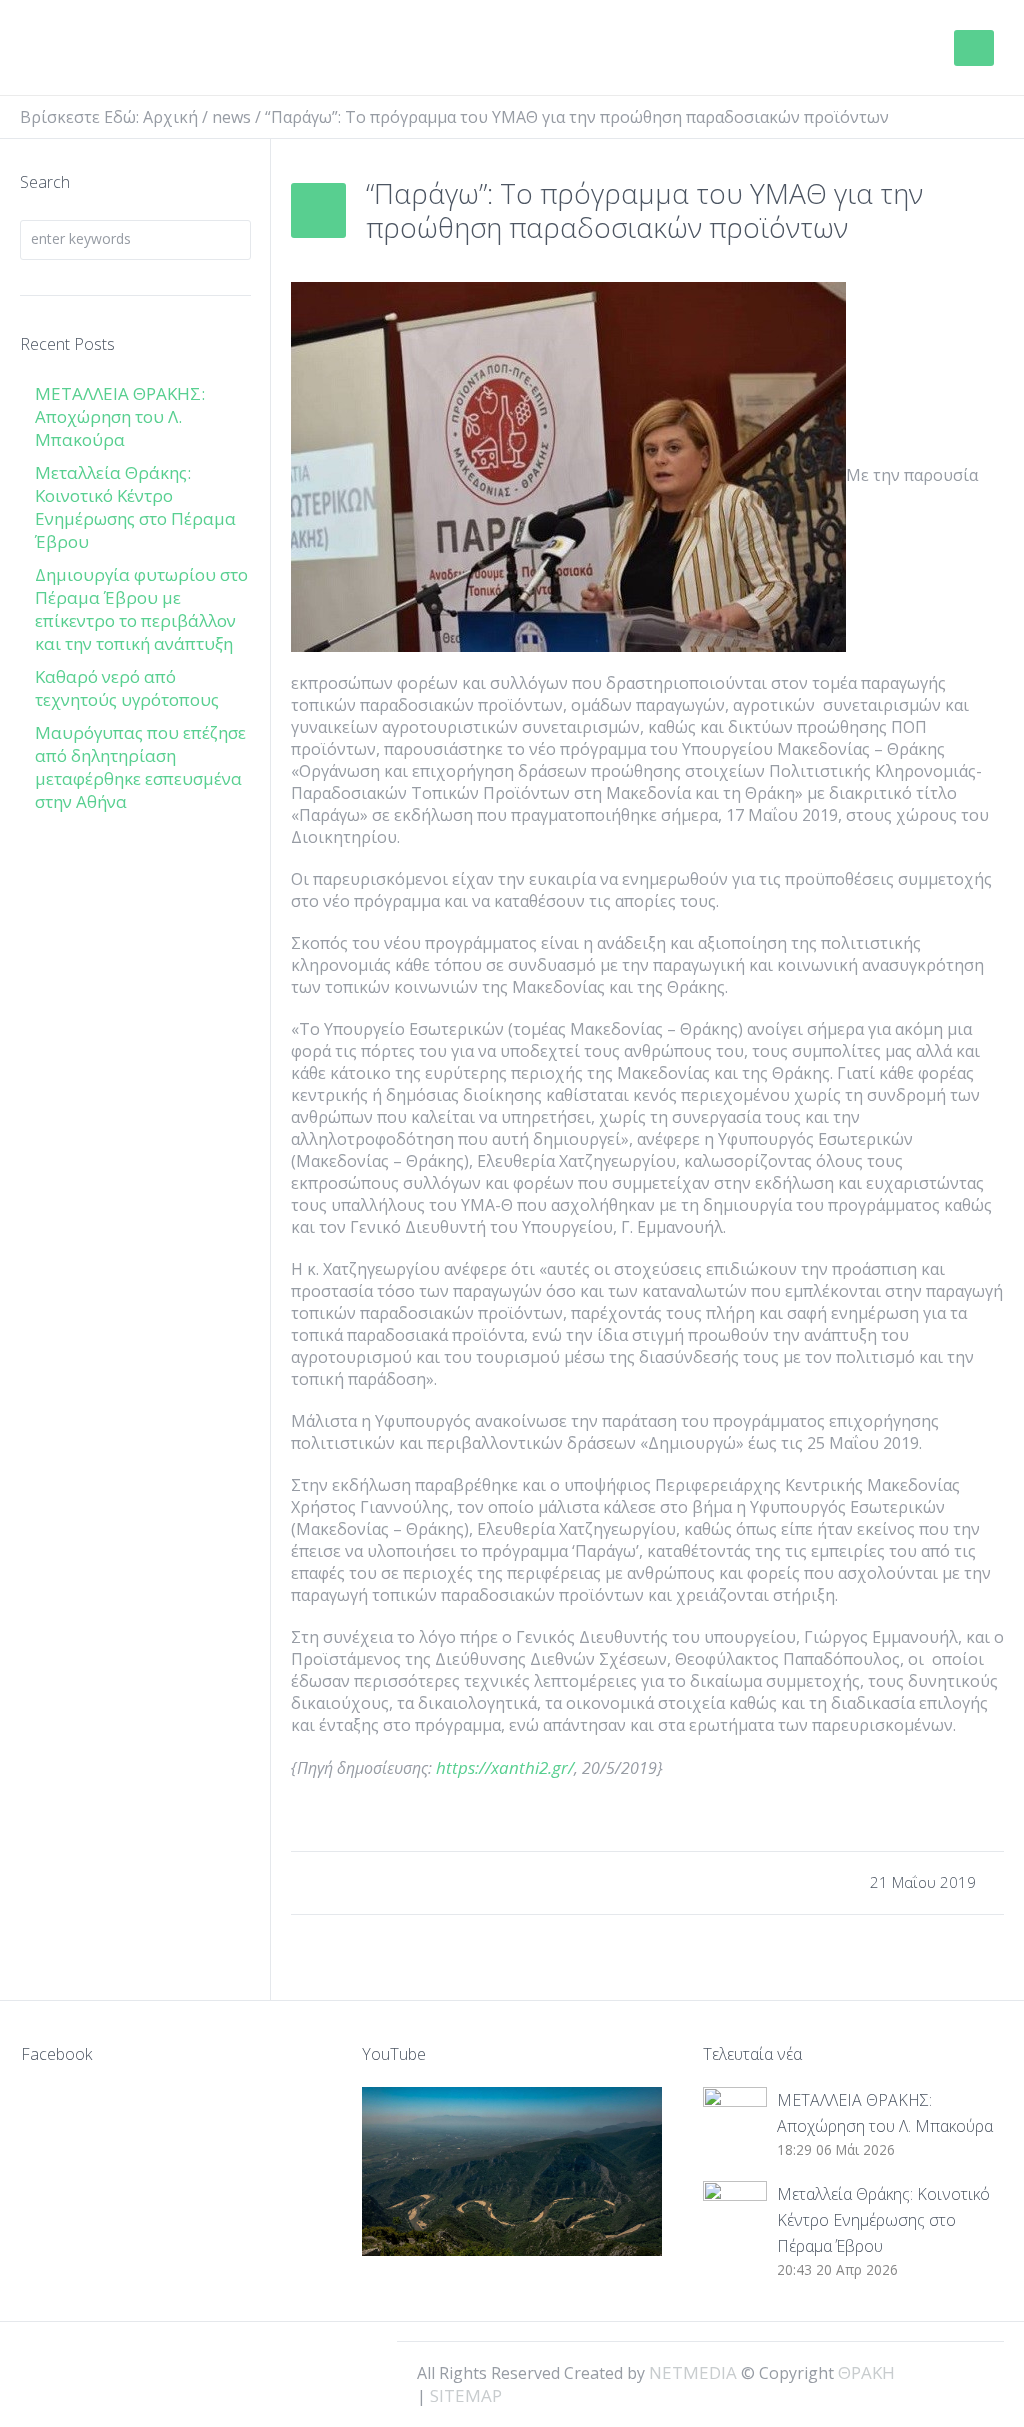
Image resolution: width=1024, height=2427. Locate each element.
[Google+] (940, 2371)
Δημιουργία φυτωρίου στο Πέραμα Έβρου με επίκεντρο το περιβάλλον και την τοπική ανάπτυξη (141, 609)
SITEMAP (466, 2395)
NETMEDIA (693, 2372)
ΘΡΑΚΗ (102, 50)
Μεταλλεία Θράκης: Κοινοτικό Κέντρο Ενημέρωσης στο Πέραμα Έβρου (135, 507)
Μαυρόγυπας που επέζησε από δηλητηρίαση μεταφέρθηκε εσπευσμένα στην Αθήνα (140, 767)
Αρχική (170, 117)
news (231, 117)
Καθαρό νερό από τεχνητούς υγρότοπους (127, 688)
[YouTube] (974, 2371)
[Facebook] (906, 2371)
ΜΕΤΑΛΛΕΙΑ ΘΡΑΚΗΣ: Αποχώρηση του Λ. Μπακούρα (120, 416)
